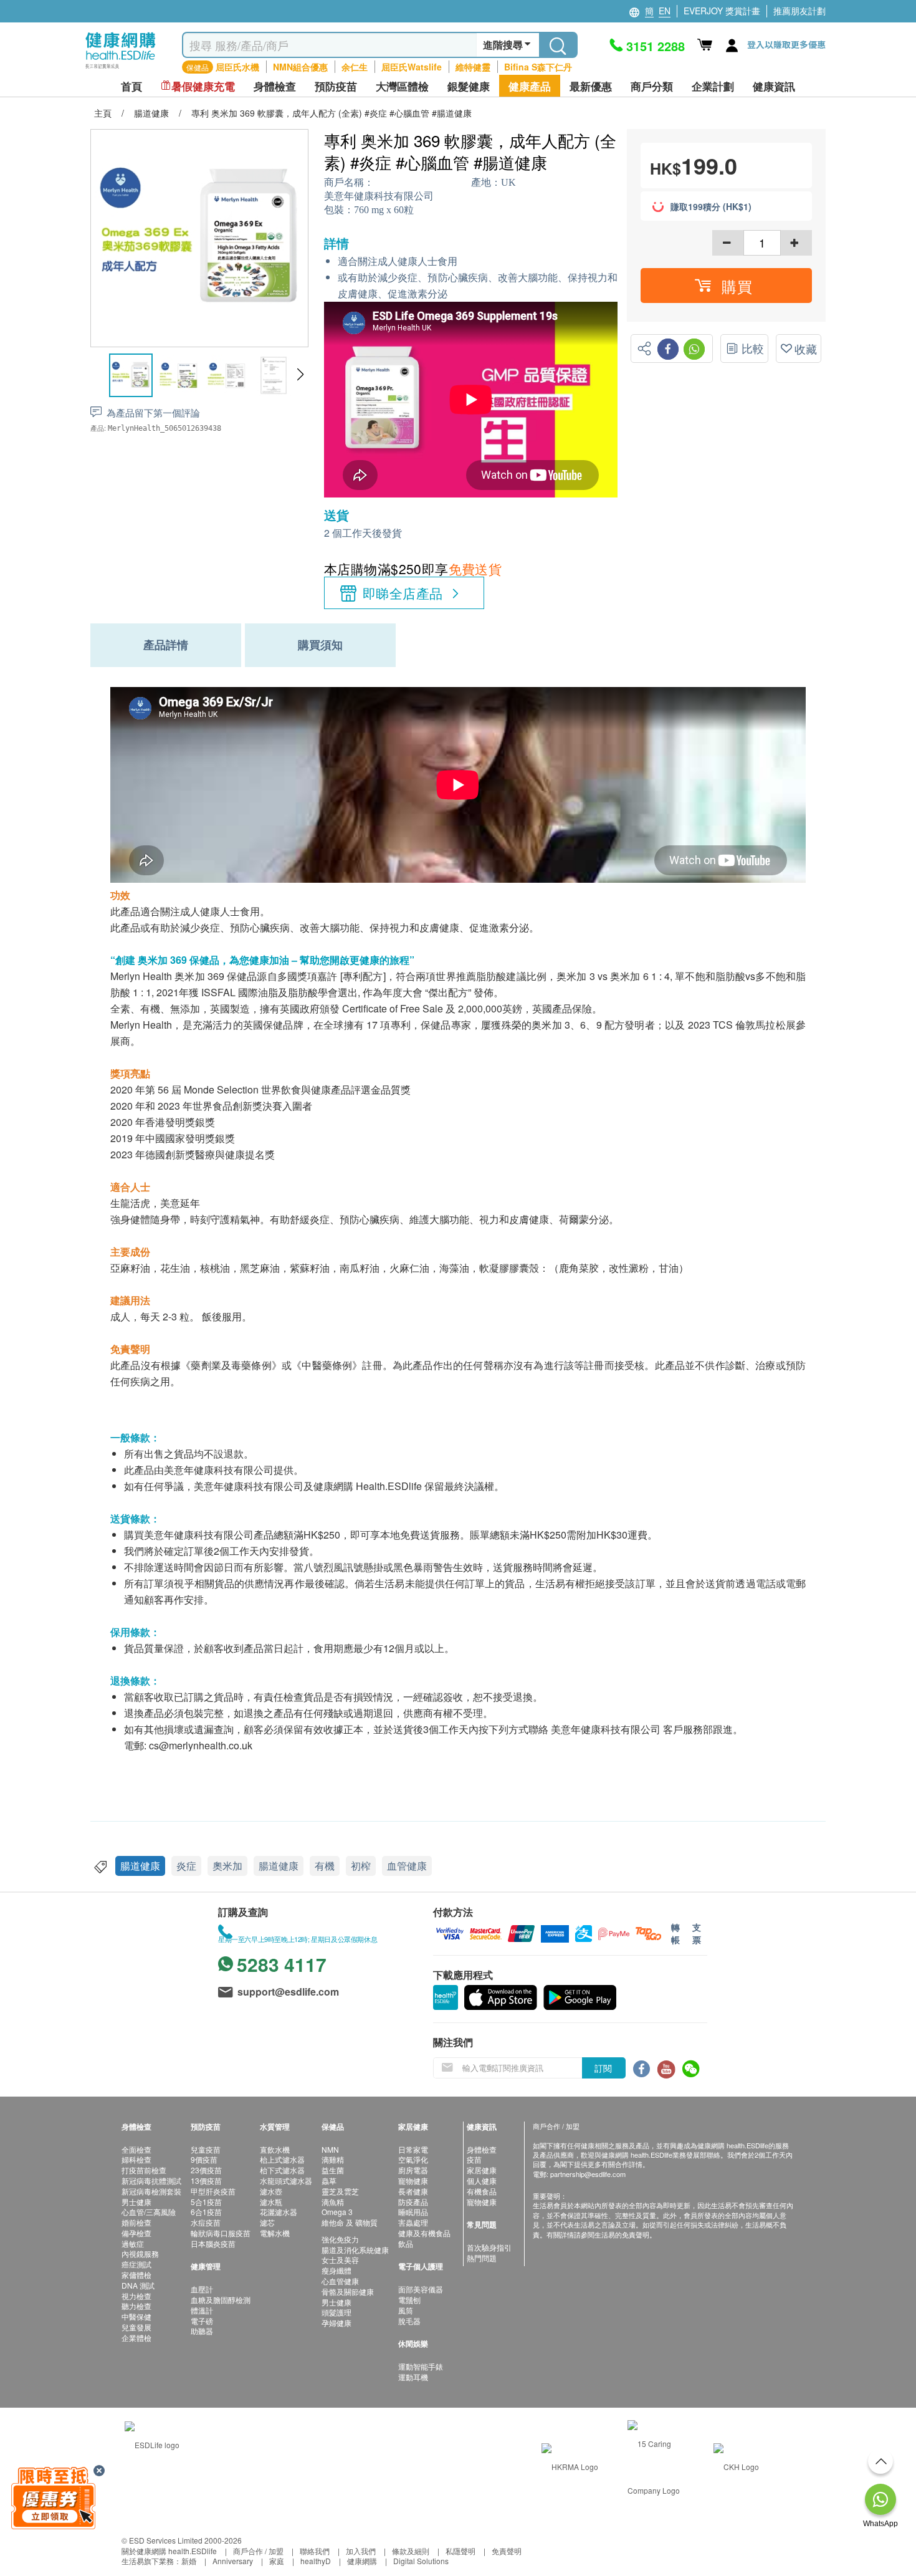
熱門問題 (482, 2258)
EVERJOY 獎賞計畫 (722, 11)
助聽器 (202, 2331)
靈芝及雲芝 (340, 2191)
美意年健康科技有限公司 (379, 196)
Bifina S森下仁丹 (538, 67)
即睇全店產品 (403, 593)
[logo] (121, 69)
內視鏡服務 (140, 2253)
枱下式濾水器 (282, 2170)
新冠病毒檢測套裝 (151, 2191)
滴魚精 (333, 2202)
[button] (300, 375)
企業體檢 (136, 2338)
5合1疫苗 (206, 2202)
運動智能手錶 (421, 2366)
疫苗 (474, 2159)
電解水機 (275, 2233)
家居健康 (482, 2170)
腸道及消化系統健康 (355, 2250)
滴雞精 (333, 2159)
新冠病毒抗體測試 (151, 2180)
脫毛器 (409, 2321)
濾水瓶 (271, 2202)
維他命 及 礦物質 (350, 2222)
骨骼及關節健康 (348, 2291)
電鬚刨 (409, 2300)
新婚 (189, 2561)
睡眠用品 (413, 2212)
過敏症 (133, 2243)
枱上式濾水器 (282, 2159)
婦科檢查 (136, 2159)
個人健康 (482, 2180)
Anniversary (233, 2561)
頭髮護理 (336, 2312)
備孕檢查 (136, 2233)
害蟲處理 (413, 2222)
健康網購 (362, 2561)
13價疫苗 (206, 2180)
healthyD (316, 2561)
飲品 (406, 2243)
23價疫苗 (206, 2170)
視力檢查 (136, 2296)
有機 (325, 1866)
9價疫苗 (204, 2159)
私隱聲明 (460, 2551)
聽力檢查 (136, 2306)
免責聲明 (507, 2551)
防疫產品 (413, 2202)
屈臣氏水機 (237, 67)
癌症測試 (136, 2264)
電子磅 (202, 2321)
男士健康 (136, 2202)
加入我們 (361, 2551)
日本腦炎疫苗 (213, 2243)
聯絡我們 (315, 2551)
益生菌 (333, 2170)
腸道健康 (140, 1866)
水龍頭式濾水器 (286, 2180)
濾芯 (267, 2222)
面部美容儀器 (421, 2289)
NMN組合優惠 (300, 67)
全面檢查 (136, 2149)
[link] (152, 2444)
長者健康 (413, 2191)
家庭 (277, 2561)
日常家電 (413, 2149)
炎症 (186, 1866)
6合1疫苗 (206, 2212)
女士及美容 (340, 2260)
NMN (330, 2149)
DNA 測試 (138, 2285)
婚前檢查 (136, 2222)
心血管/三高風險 (149, 2212)
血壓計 (202, 2289)
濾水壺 (271, 2191)
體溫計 (202, 2310)
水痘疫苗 (206, 2222)
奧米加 (227, 1866)
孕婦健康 (336, 2323)
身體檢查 (482, 2149)
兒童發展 (136, 2327)
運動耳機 (413, 2377)
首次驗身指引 (489, 2247)
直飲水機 (275, 2149)
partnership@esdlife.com (588, 2174)
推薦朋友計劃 (799, 11)
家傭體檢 (136, 2275)
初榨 (361, 1866)
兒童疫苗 (206, 2149)
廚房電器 (413, 2170)
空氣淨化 (413, 2159)
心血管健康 (340, 2281)
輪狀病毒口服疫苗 (221, 2233)
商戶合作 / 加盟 (258, 2551)
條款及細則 (411, 2551)
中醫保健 (136, 2316)
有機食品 (482, 2191)
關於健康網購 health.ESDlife (169, 2551)
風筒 (406, 2310)
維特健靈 (473, 67)
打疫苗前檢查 (144, 2170)
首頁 (131, 86)
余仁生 (355, 67)
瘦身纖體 (336, 2270)
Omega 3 (337, 2212)
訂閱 (603, 2068)
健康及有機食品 (424, 2233)
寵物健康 (413, 2180)
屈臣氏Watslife (412, 67)
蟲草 (329, 2180)
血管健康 (407, 1866)
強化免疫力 (340, 2239)
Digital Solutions (421, 2561)
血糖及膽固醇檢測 (221, 2300)
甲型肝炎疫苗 (213, 2191)
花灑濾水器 (279, 2212)
